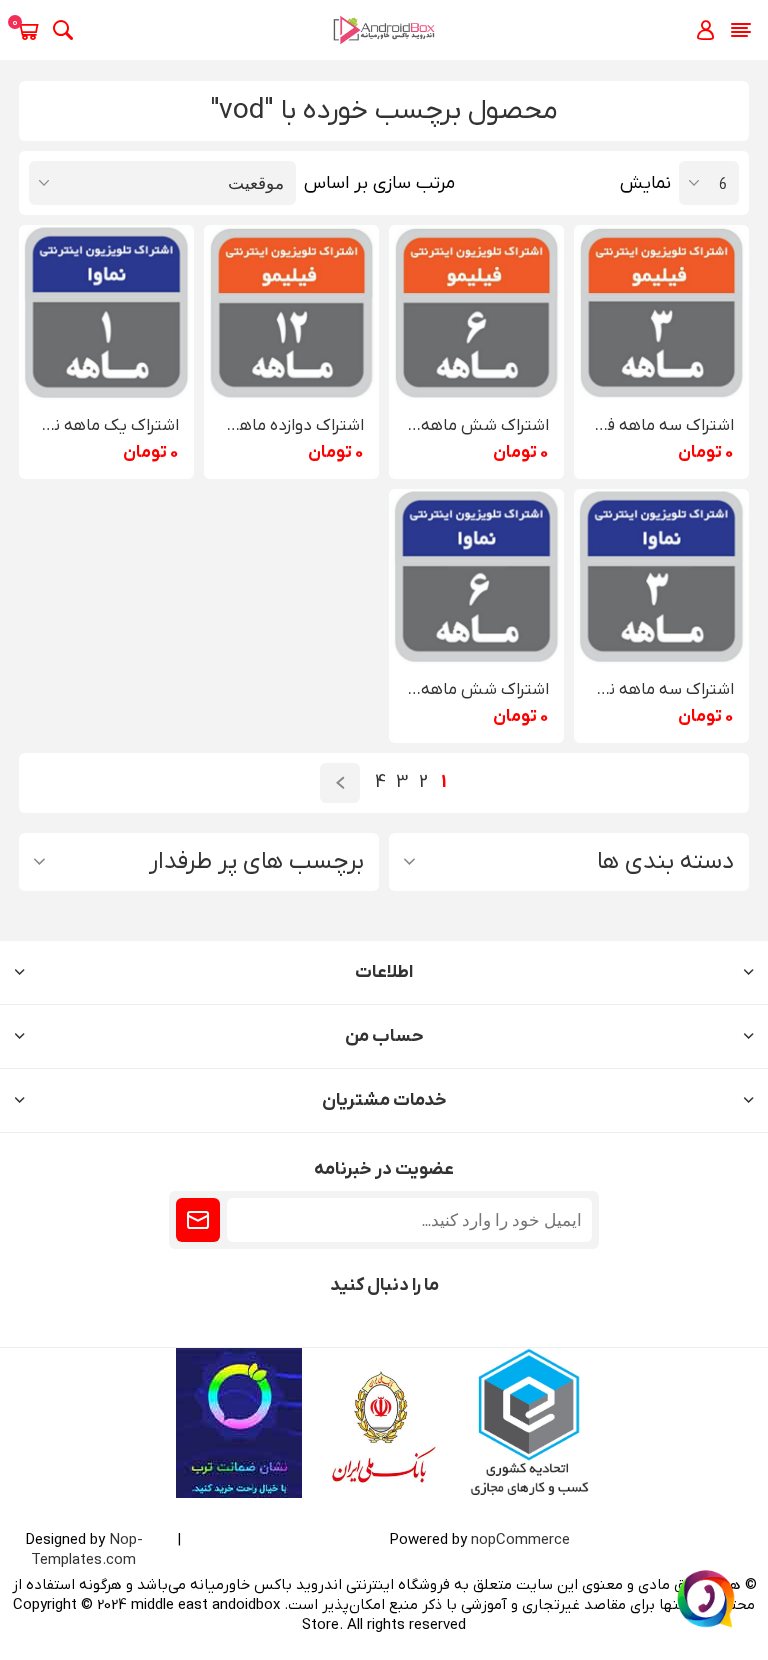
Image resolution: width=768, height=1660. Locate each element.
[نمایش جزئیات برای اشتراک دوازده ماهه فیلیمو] (291, 312)
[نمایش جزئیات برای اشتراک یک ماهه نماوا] (106, 312)
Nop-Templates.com (87, 1550)
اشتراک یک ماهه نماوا (106, 426)
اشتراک (198, 1220)
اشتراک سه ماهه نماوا (661, 690)
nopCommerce (520, 1540)
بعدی (340, 783)
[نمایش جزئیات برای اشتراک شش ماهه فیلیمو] (476, 312)
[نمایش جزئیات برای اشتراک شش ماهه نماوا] (476, 576)
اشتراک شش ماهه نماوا (476, 690)
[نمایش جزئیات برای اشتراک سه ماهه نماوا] (661, 576)
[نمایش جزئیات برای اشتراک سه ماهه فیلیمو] (661, 312)
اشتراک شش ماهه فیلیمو (476, 426)
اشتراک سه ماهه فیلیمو (661, 426)
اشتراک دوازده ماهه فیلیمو (291, 426)
